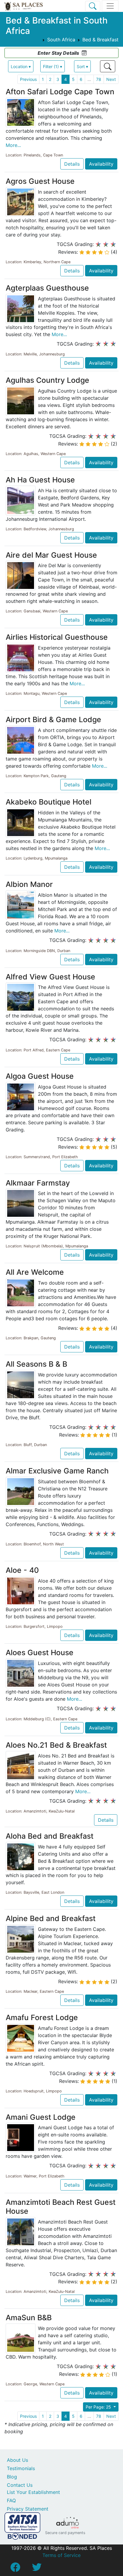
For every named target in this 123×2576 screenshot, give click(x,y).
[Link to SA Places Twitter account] (37, 2569)
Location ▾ (21, 66)
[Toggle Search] (93, 6)
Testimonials (21, 2468)
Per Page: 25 (99, 2407)
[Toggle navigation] (110, 6)
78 (99, 79)
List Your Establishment (33, 2492)
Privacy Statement (28, 2509)
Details (72, 164)
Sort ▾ (82, 66)
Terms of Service (61, 2555)
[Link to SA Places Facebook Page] (15, 2569)
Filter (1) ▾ (53, 66)
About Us (17, 2460)
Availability (101, 164)
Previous (28, 79)
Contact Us (20, 2485)
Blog (12, 2477)
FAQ (11, 2500)
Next (111, 79)
